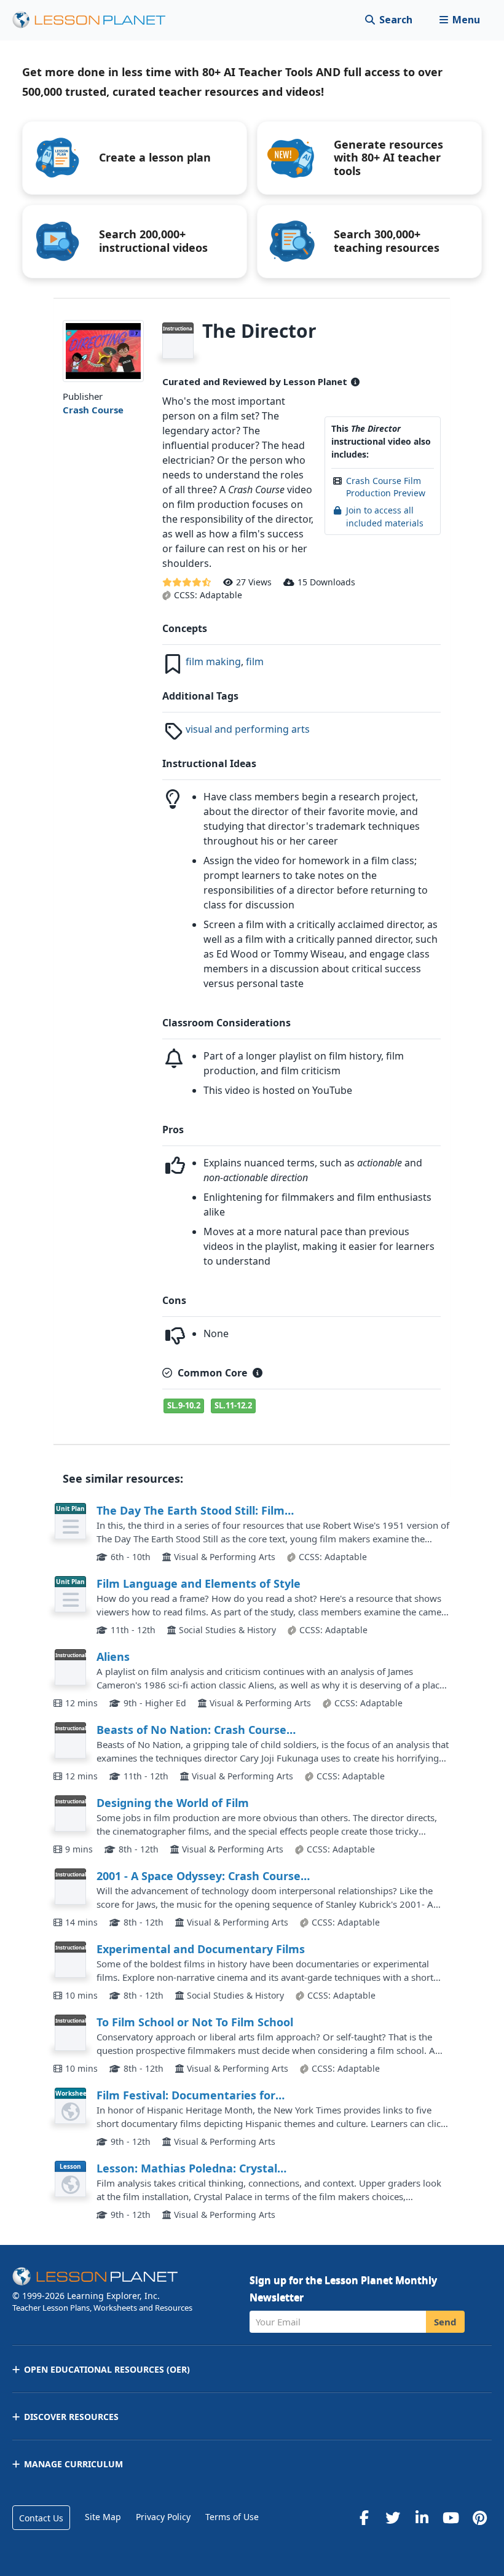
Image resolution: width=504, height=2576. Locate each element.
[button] (459, 20)
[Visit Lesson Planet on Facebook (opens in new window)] (364, 2518)
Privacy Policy (163, 2517)
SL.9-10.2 (184, 1405)
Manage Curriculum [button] (73, 2464)
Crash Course (93, 410)
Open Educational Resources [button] (107, 2369)
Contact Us (41, 2518)
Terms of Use (232, 2517)
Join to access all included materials (385, 516)
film (255, 662)
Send (445, 2322)
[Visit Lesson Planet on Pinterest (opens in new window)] (479, 2518)
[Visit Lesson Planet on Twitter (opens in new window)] (393, 2518)
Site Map (103, 2517)
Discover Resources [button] (71, 2417)
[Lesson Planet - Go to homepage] (96, 20)
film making (213, 662)
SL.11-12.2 (233, 1405)
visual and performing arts (248, 729)
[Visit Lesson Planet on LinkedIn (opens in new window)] (422, 2518)
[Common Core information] (258, 1373)
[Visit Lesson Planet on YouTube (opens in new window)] (451, 2518)
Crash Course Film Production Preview (386, 487)
